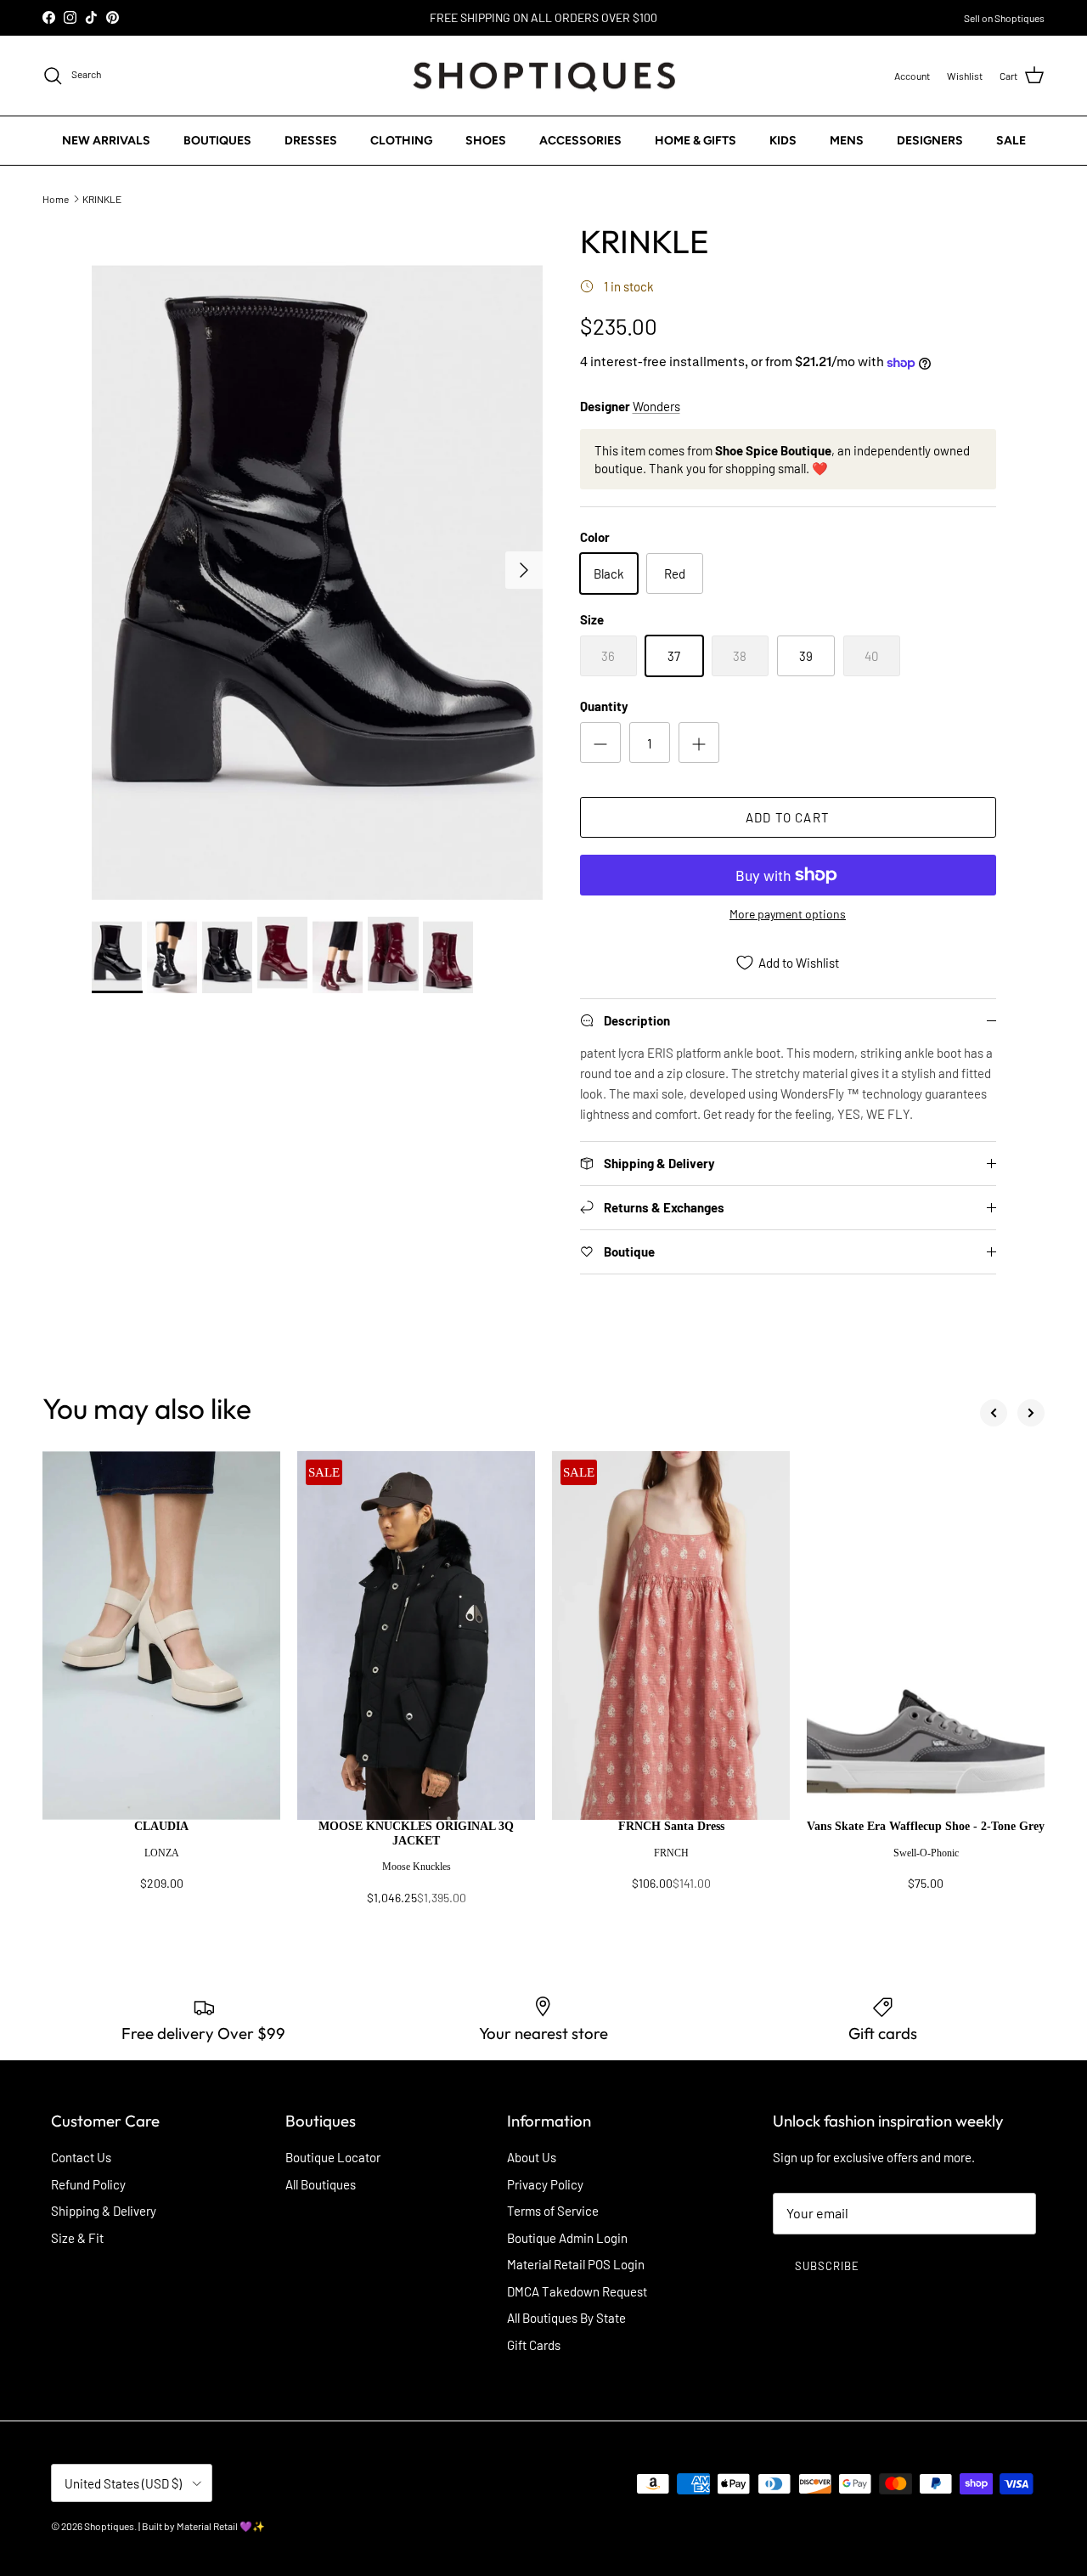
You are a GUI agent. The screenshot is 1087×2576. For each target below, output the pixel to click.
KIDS (783, 141)
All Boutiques (321, 2184)
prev (994, 1413)
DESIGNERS (930, 141)
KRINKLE (102, 198)
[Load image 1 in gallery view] (317, 561)
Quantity (604, 706)
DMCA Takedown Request (577, 2291)
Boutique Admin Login (567, 2238)
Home (56, 198)
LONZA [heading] (162, 1853)
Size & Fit (77, 2238)
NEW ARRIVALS (106, 141)
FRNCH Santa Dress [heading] (671, 1826)
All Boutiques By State (566, 2318)
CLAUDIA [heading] (161, 1826)
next (1031, 1413)
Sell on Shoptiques (1004, 18)
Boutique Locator (333, 2157)
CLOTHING (401, 141)
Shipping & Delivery (104, 2211)
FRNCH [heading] (671, 1853)
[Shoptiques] (544, 76)
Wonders (656, 406)
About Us (532, 2157)
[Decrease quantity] (600, 743)
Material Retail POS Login (576, 2264)
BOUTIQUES (217, 141)
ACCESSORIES (580, 141)
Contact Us (81, 2157)
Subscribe (827, 2266)
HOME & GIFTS (696, 141)
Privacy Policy (545, 2184)
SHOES (486, 141)
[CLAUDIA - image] (161, 1635)
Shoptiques (109, 2526)
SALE (1011, 141)
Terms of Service (553, 2211)
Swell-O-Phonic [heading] (926, 1853)
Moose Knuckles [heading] (417, 1867)
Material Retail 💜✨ (221, 2526)
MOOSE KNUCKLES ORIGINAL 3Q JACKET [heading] (416, 1833)
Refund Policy (88, 2184)
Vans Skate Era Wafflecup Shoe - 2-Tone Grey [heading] (926, 1826)
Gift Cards (534, 2345)
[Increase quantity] (699, 743)
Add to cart (788, 817)
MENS (847, 141)
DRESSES (311, 141)
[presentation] (161, 1863)
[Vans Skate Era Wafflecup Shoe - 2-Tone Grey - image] (926, 1635)
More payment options (788, 914)
